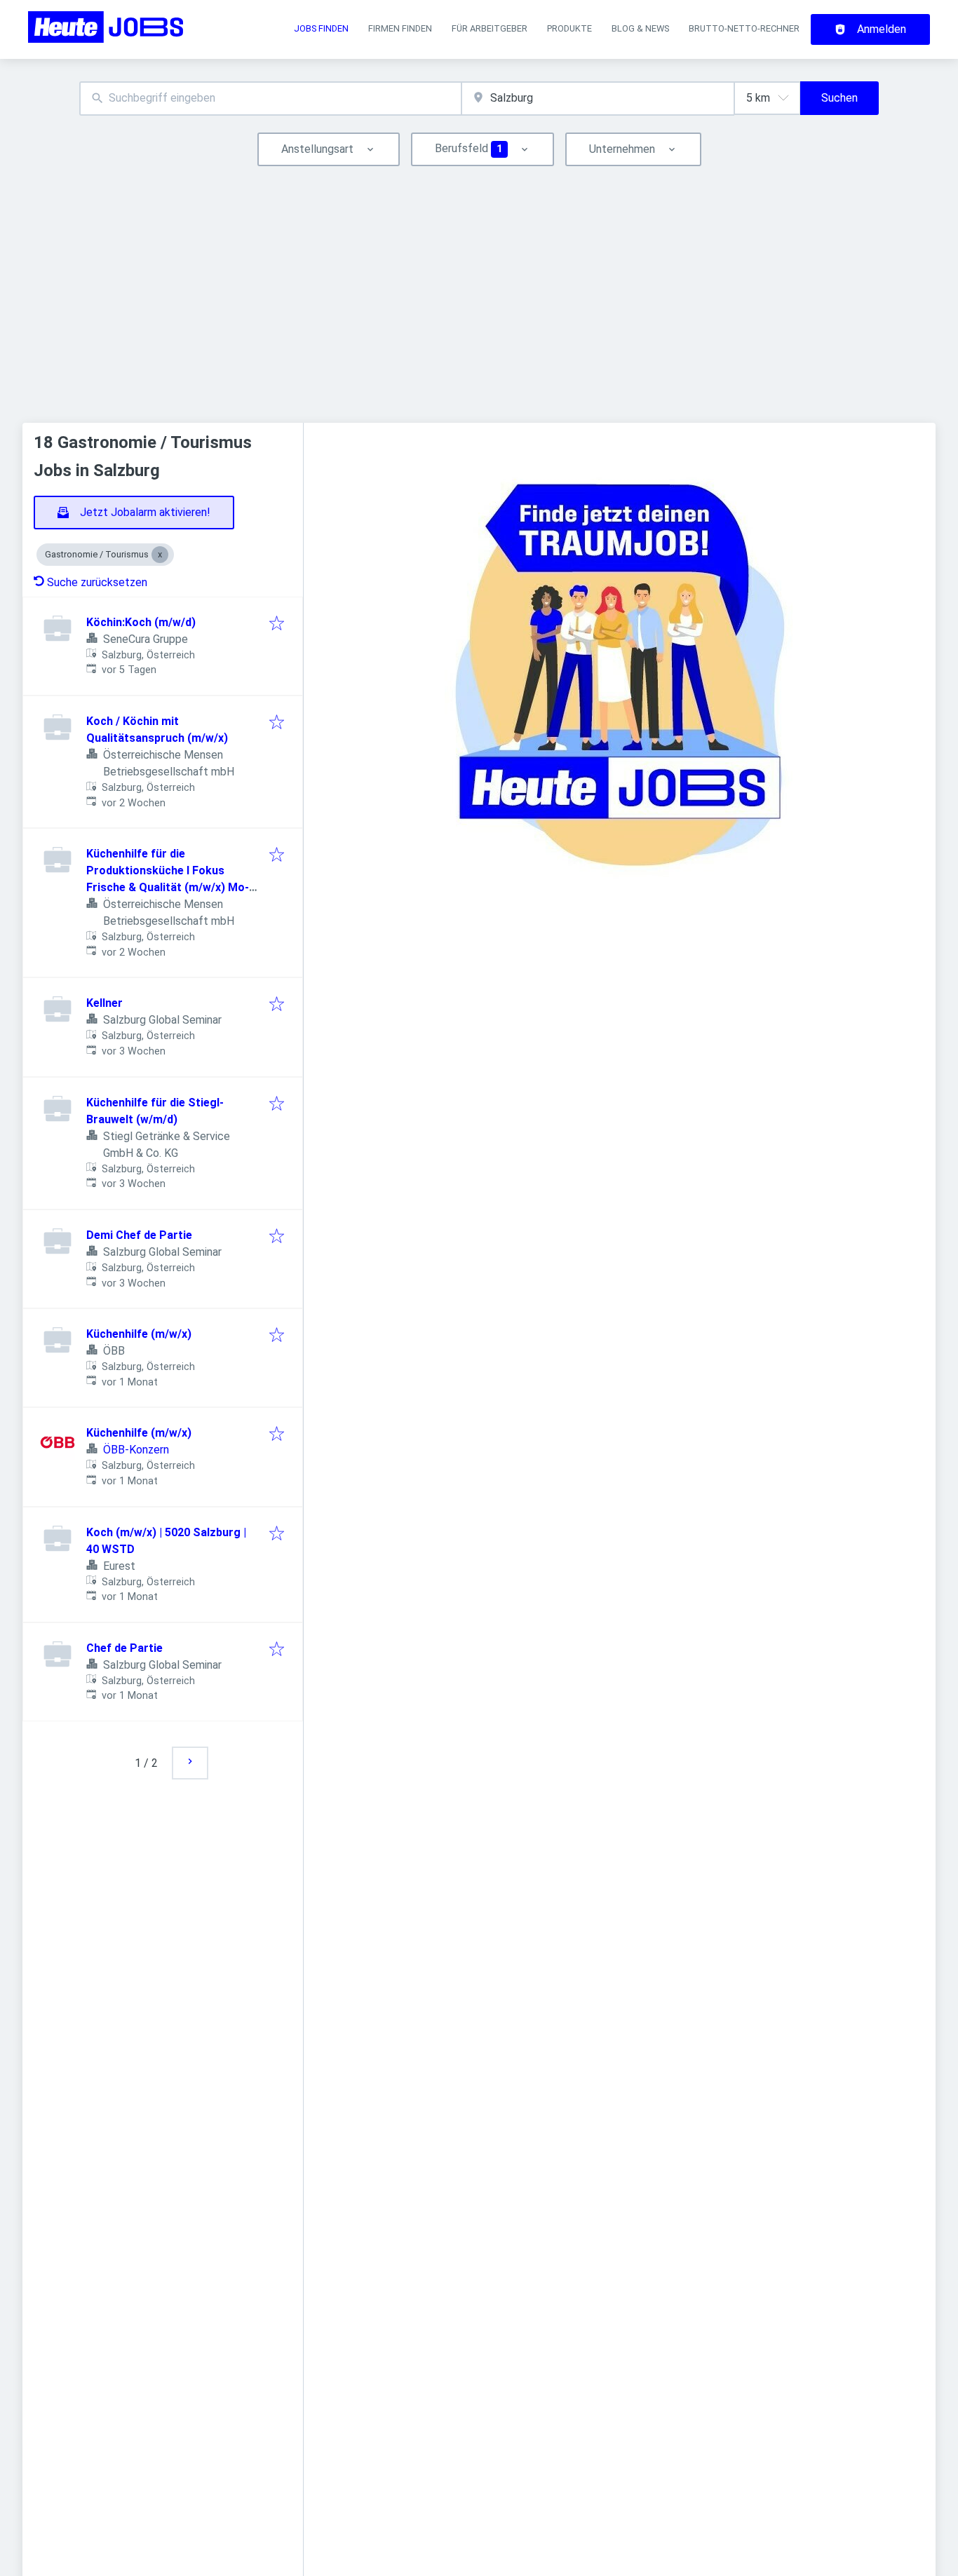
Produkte (569, 28)
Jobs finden (321, 28)
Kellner (104, 1003)
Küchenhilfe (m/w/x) (139, 1334)
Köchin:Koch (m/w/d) (141, 622)
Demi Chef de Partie (139, 1235)
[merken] (277, 624)
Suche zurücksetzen (97, 582)
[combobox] (270, 99)
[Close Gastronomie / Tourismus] (160, 555)
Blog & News (640, 28)
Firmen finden (400, 28)
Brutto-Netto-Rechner (744, 28)
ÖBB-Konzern (136, 1450)
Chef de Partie (124, 1648)
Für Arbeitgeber (490, 28)
